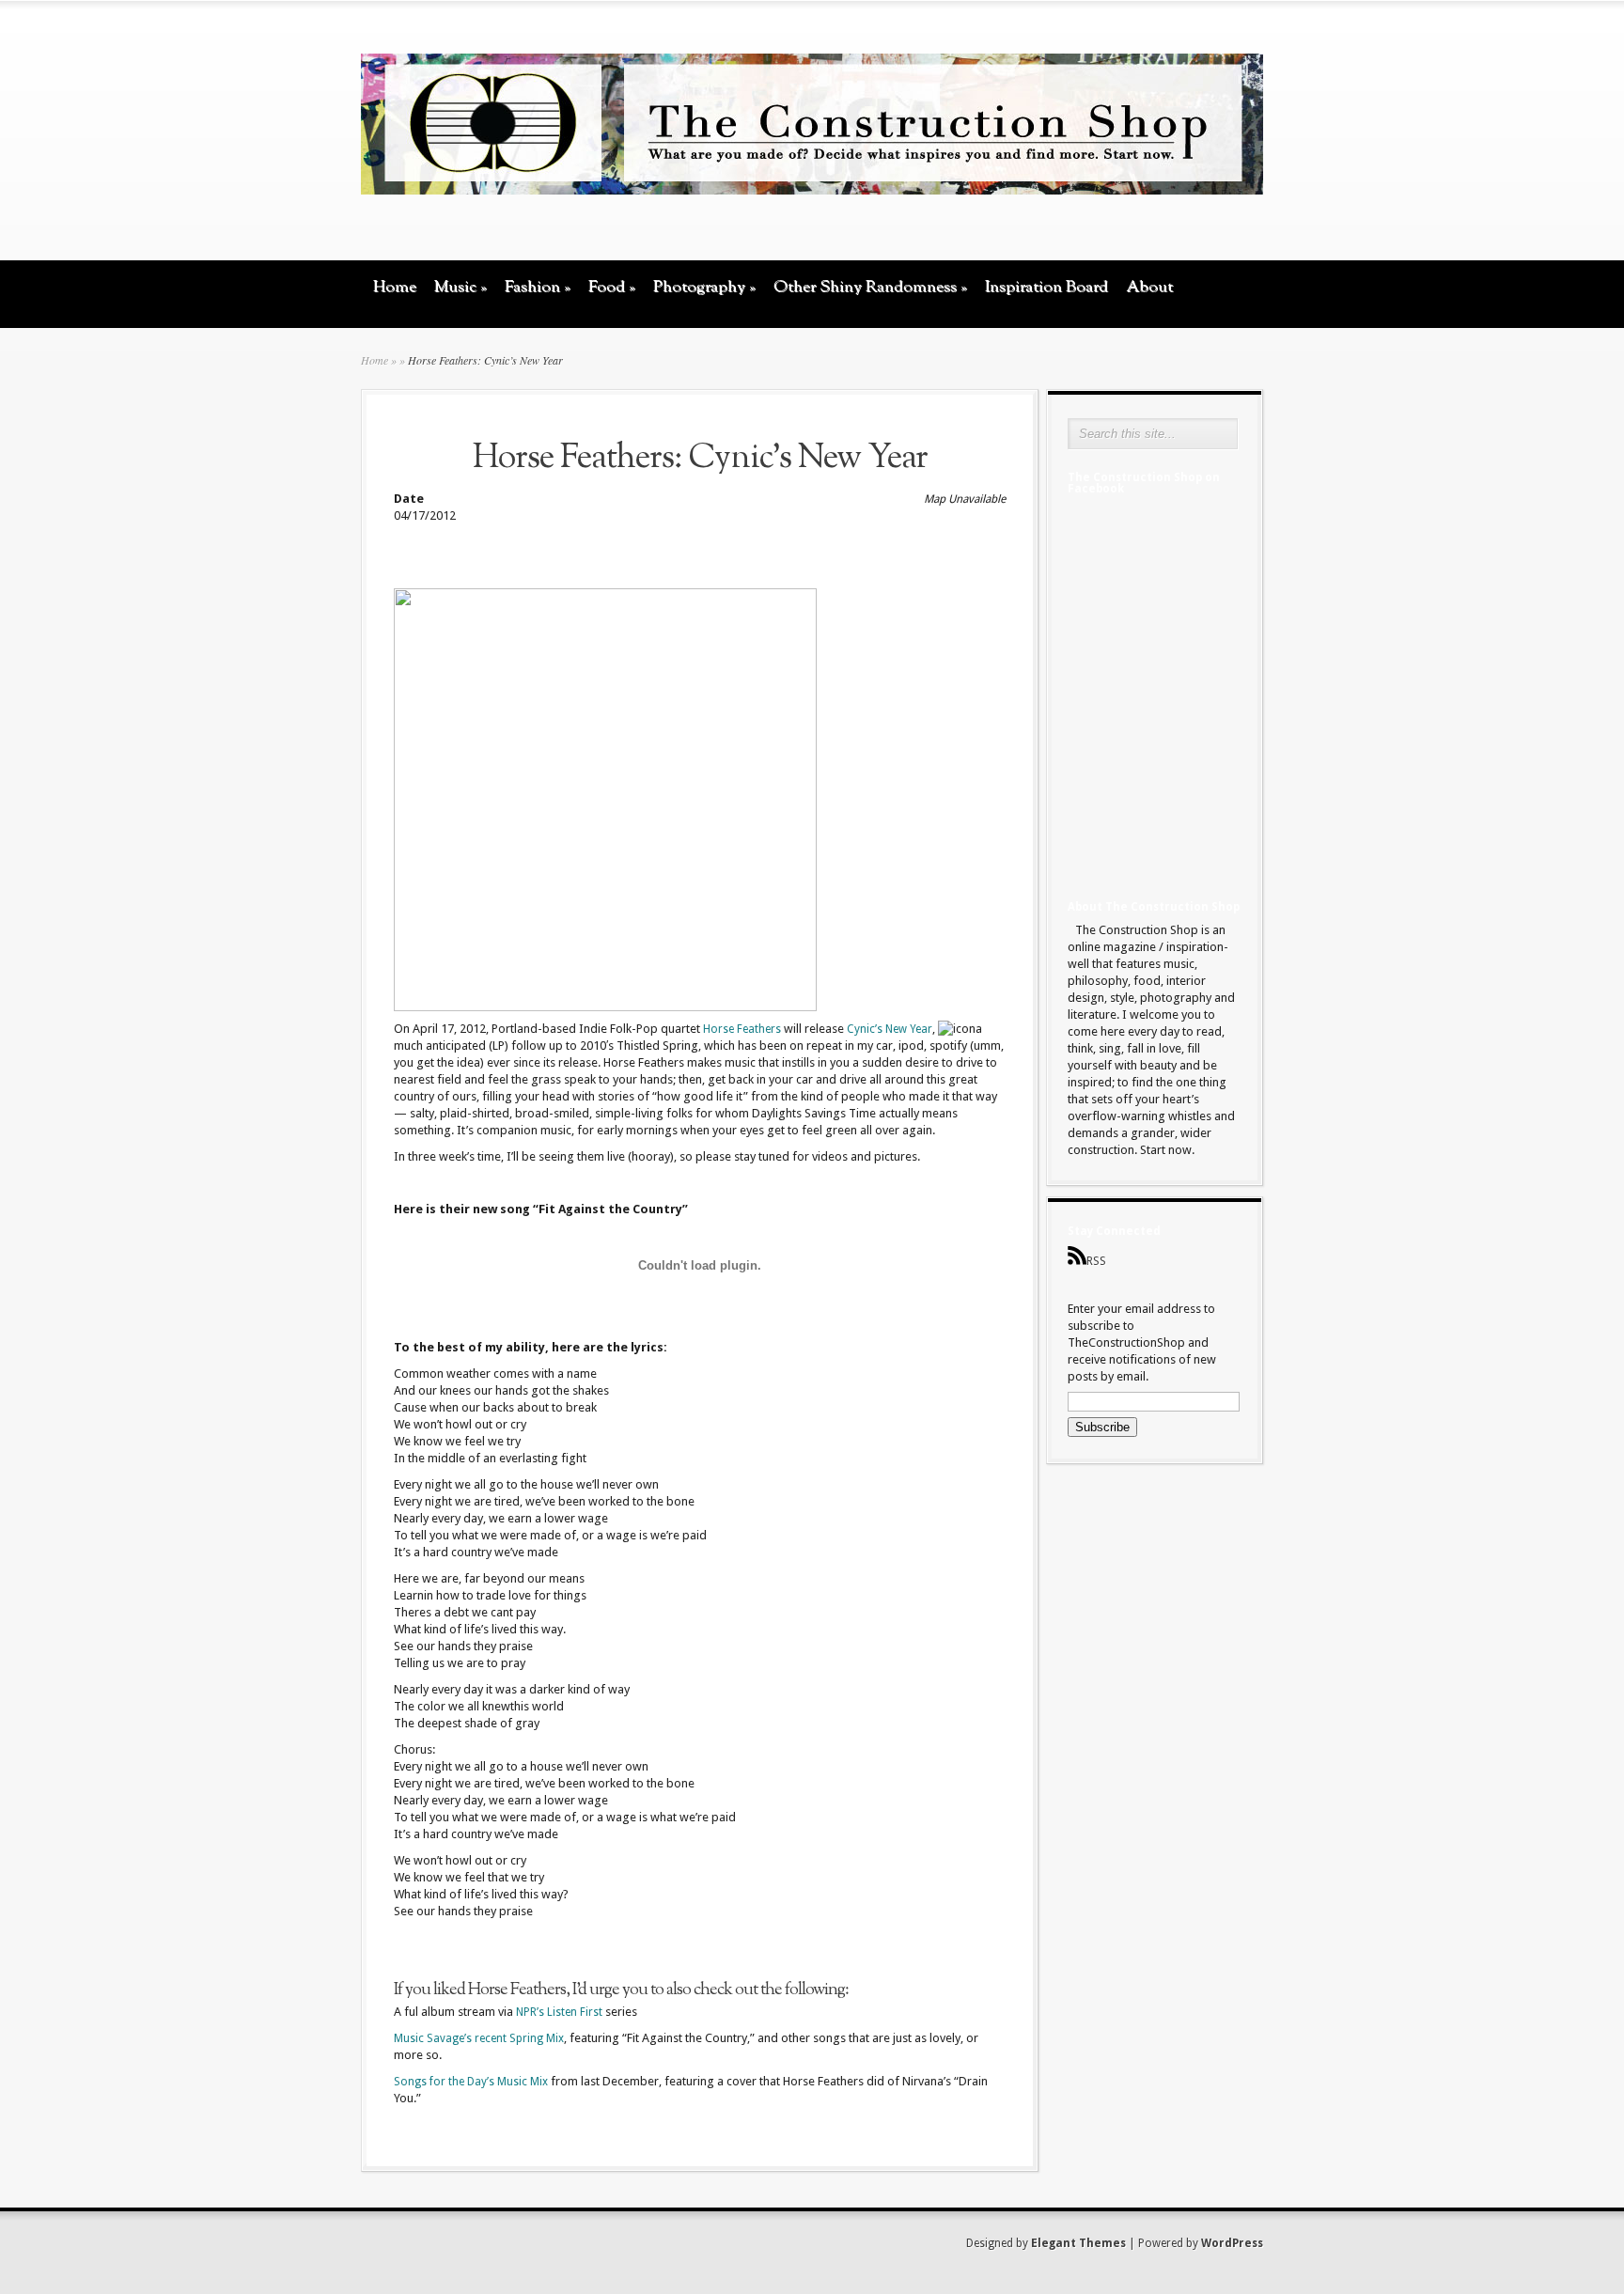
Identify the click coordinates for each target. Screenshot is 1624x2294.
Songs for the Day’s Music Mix (471, 2082)
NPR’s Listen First (559, 2012)
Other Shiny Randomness (870, 287)
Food (612, 287)
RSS (1096, 1261)
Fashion (538, 287)
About (1149, 287)
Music (461, 287)
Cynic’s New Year (890, 1029)
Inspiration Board (1046, 287)
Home (395, 287)
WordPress (1232, 2243)
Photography (704, 287)
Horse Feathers (742, 1029)
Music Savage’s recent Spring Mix (479, 2038)
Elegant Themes (1078, 2243)
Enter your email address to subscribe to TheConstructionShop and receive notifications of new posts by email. (1142, 1342)
